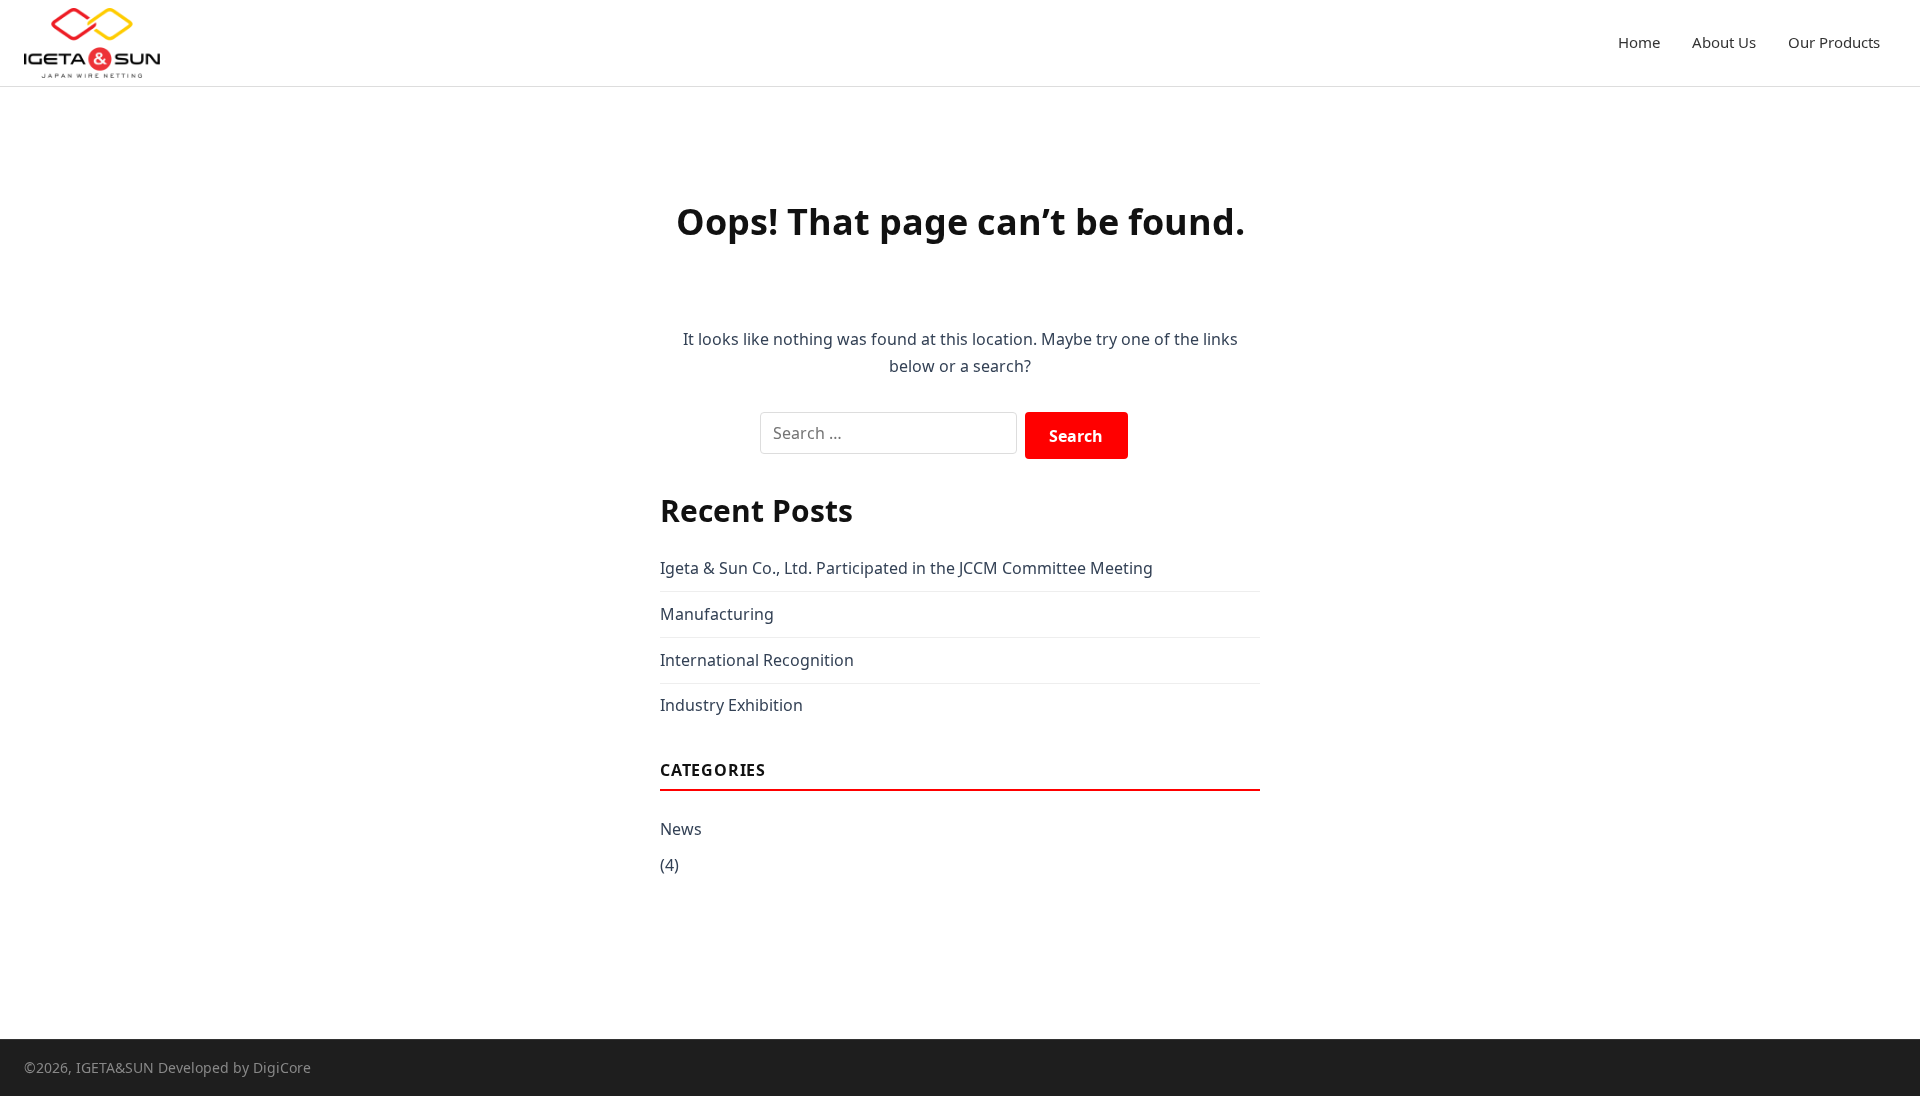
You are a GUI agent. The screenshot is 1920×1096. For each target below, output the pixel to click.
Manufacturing (717, 614)
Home (1639, 42)
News (681, 829)
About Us (1724, 42)
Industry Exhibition (731, 705)
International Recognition (757, 660)
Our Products (1834, 42)
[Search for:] (888, 433)
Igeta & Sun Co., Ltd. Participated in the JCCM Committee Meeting (906, 568)
